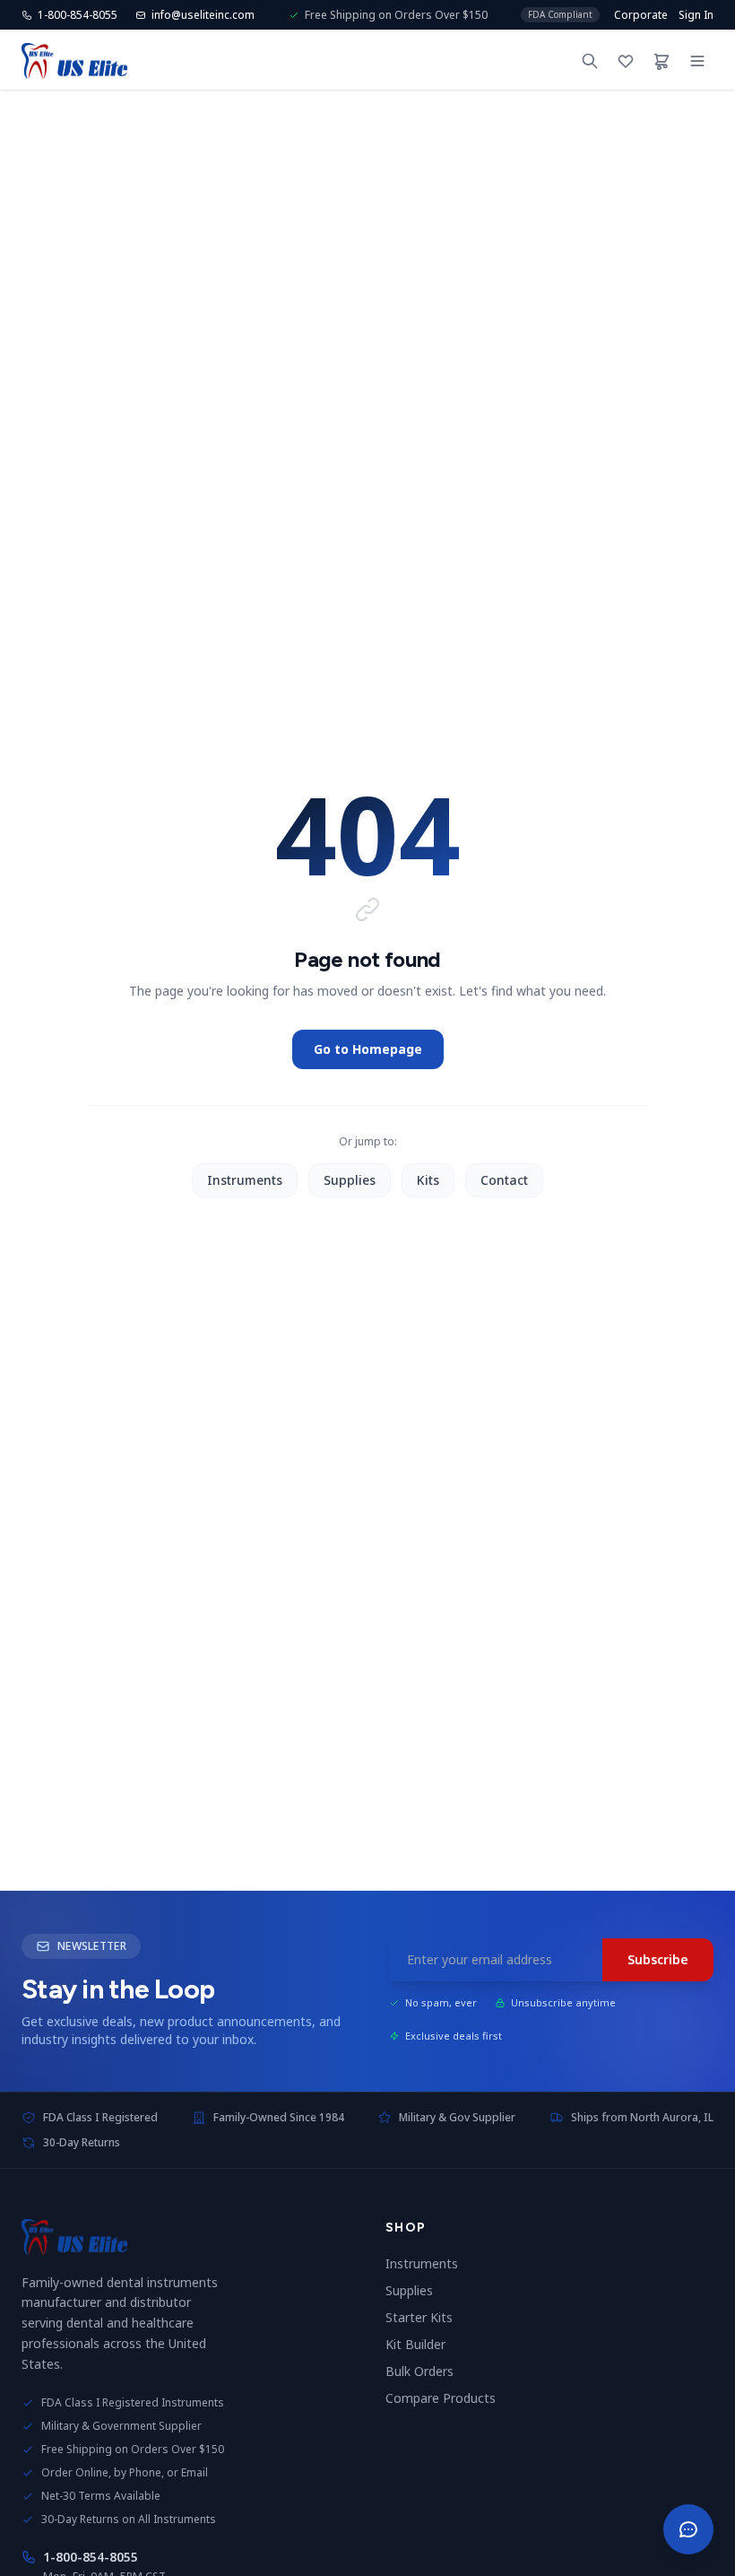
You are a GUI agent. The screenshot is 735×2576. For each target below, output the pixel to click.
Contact (504, 1180)
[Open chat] (688, 2529)
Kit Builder (423, 2344)
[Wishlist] (626, 61)
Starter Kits (426, 2317)
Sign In (696, 15)
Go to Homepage (368, 1049)
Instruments (245, 1180)
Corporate (641, 15)
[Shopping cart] (661, 61)
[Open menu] (697, 61)
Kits (428, 1180)
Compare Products (448, 2398)
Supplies (350, 1180)
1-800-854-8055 (91, 2557)
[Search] (590, 61)
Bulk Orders (427, 2371)
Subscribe (658, 1959)
